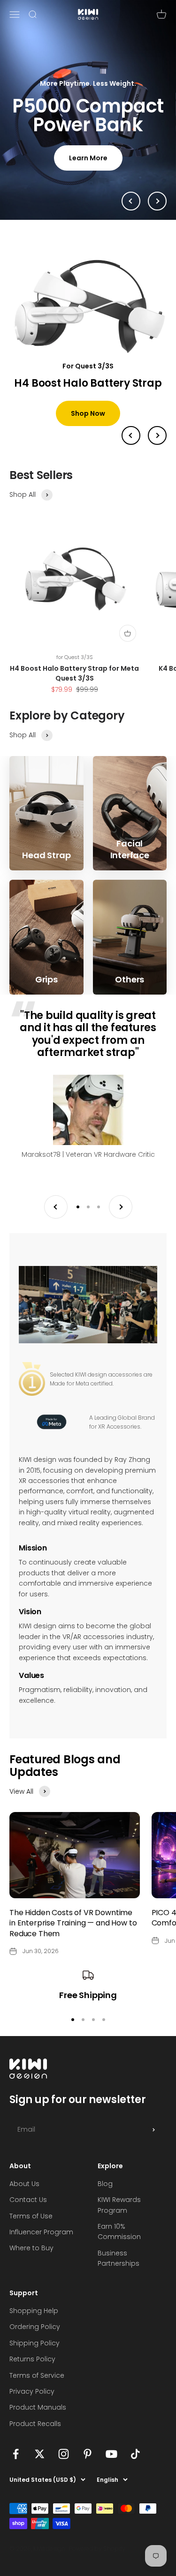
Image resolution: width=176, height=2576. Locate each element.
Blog (105, 2198)
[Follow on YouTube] (111, 2469)
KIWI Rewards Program (119, 2220)
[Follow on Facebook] (16, 2469)
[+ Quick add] (128, 648)
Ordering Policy (35, 2342)
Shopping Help (34, 2325)
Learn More (88, 165)
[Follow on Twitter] (40, 2469)
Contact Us (28, 2215)
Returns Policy (32, 2374)
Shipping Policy (34, 2358)
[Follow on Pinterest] (88, 2469)
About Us (24, 2198)
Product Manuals (38, 2422)
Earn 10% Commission (119, 2246)
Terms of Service (37, 2390)
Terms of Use (31, 2231)
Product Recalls (35, 2438)
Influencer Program (41, 2247)
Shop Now (88, 428)
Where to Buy (31, 2263)
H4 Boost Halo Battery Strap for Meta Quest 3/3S (74, 688)
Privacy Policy (32, 2406)
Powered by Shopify (97, 2564)
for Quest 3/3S (75, 672)
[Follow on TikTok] (135, 2469)
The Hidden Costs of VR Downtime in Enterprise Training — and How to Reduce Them (73, 1938)
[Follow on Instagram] (64, 2469)
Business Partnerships (119, 2273)
